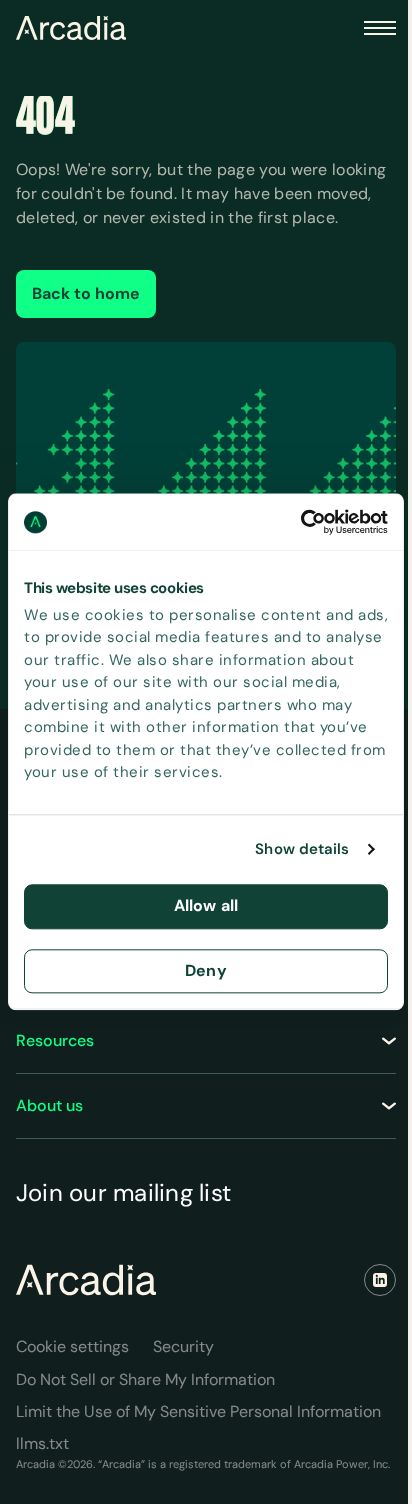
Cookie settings (72, 1346)
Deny (206, 970)
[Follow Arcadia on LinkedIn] (380, 1280)
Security (183, 1346)
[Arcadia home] (86, 1280)
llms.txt (42, 1443)
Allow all (206, 905)
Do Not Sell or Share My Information (145, 1379)
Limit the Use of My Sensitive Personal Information (198, 1411)
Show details (302, 850)
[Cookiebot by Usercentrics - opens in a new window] (300, 522)
